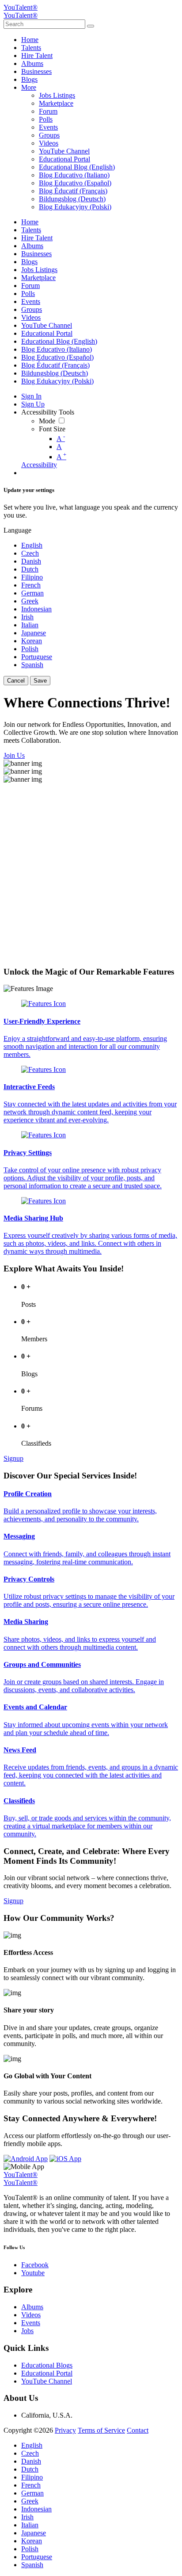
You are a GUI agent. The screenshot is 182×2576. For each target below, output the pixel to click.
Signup (13, 1458)
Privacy (65, 2430)
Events (31, 2323)
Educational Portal (47, 2373)
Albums (32, 2307)
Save (40, 681)
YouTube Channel (47, 2381)
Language (17, 530)
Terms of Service (101, 2430)
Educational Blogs (47, 2365)
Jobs (27, 2331)
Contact (138, 2430)
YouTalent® (21, 7)
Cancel (16, 681)
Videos (31, 2315)
